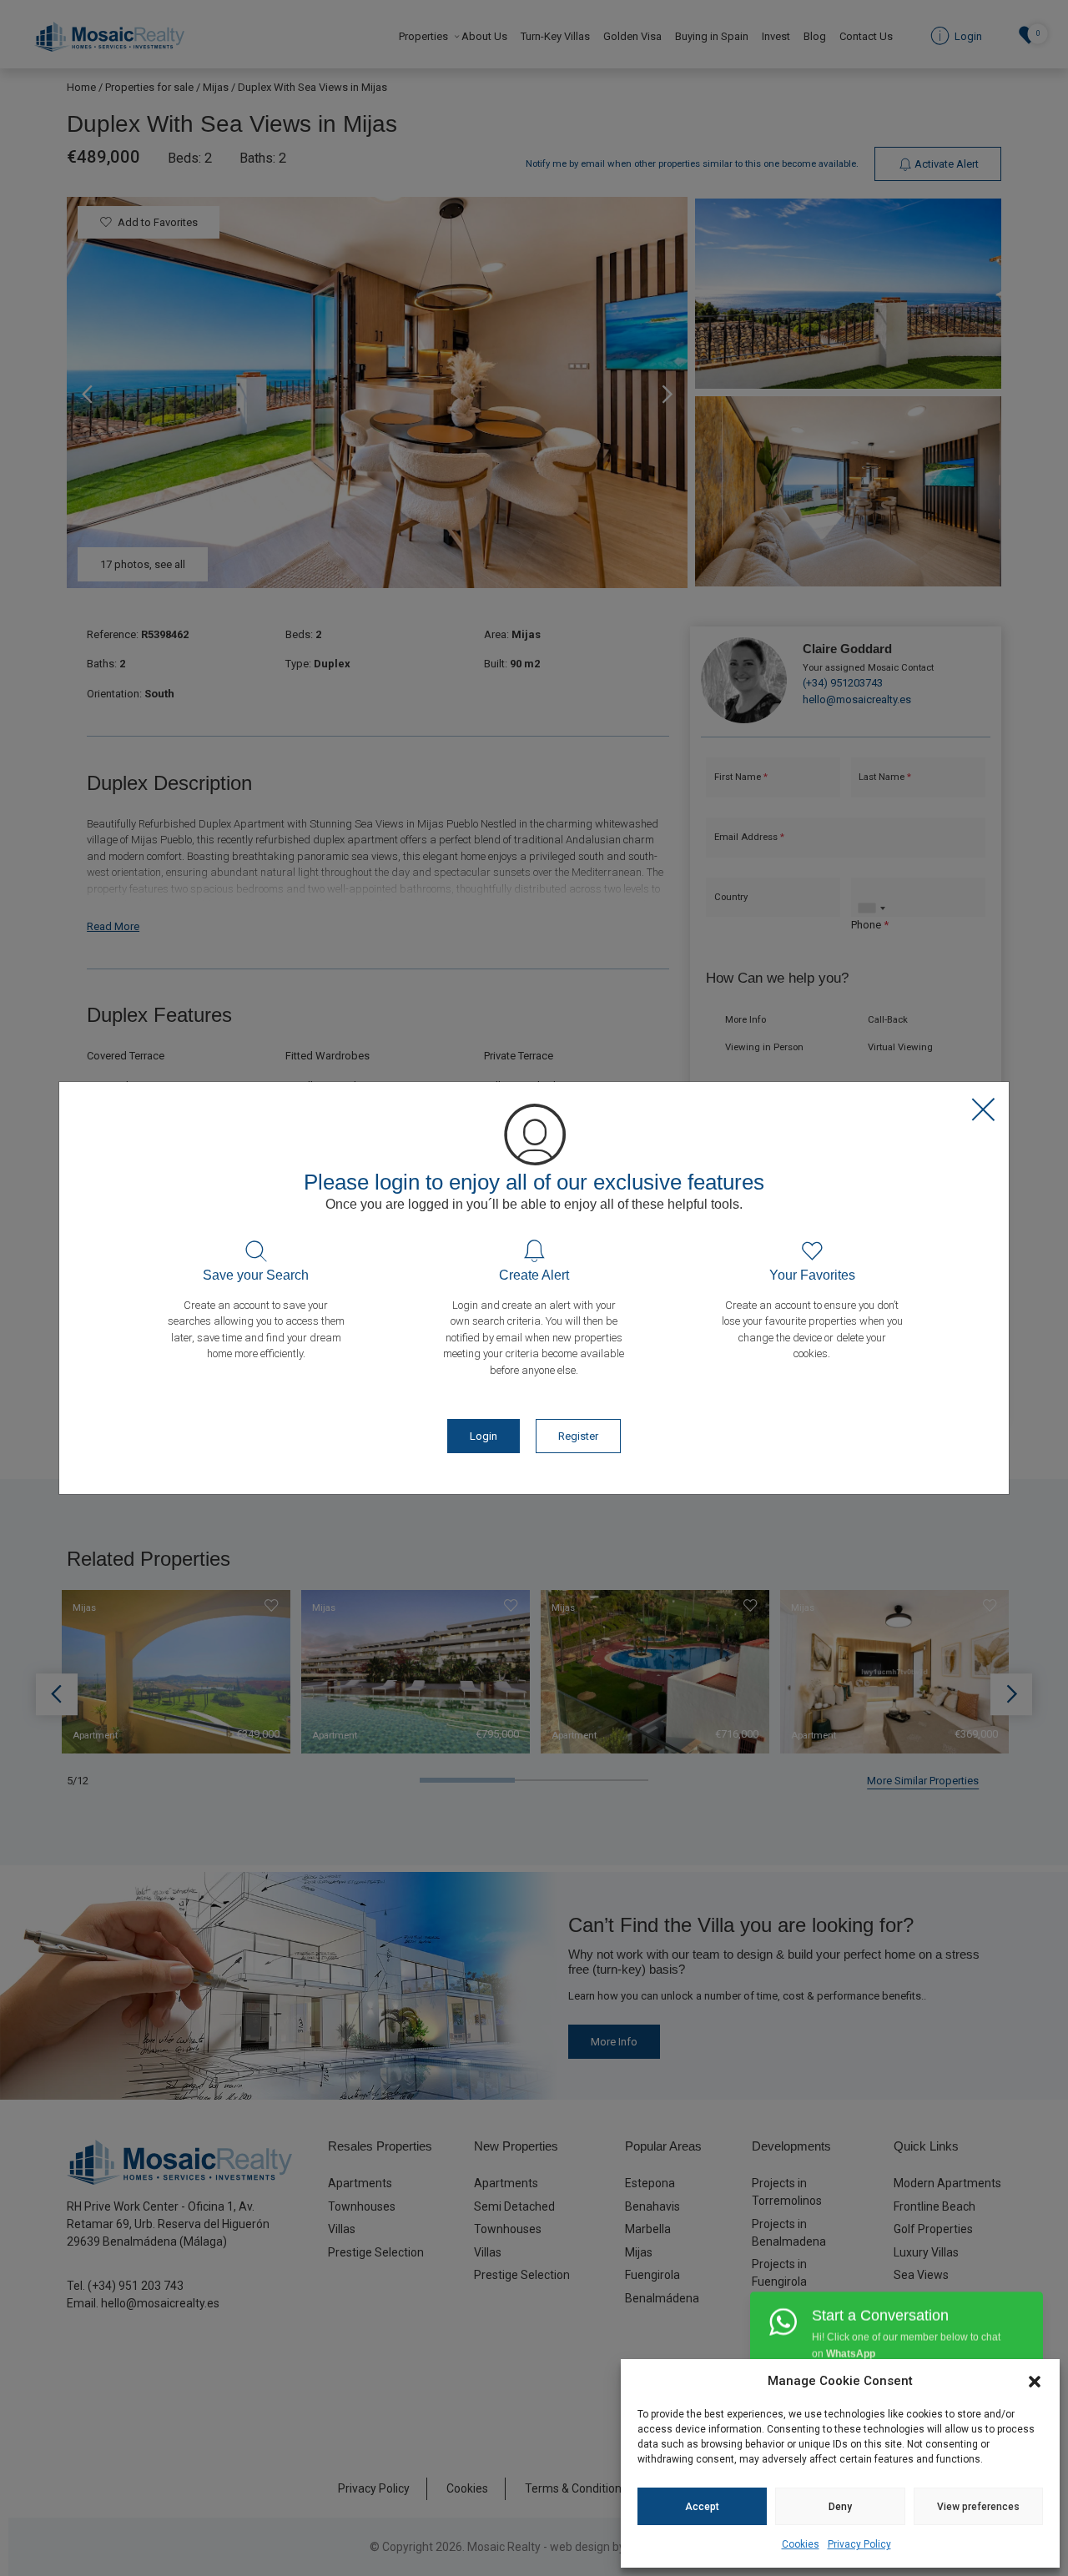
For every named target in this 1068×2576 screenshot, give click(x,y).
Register (578, 1436)
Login (484, 1436)
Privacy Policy (859, 2544)
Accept (702, 2507)
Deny (840, 2507)
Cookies (801, 2544)
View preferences (978, 2507)
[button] (1035, 2381)
